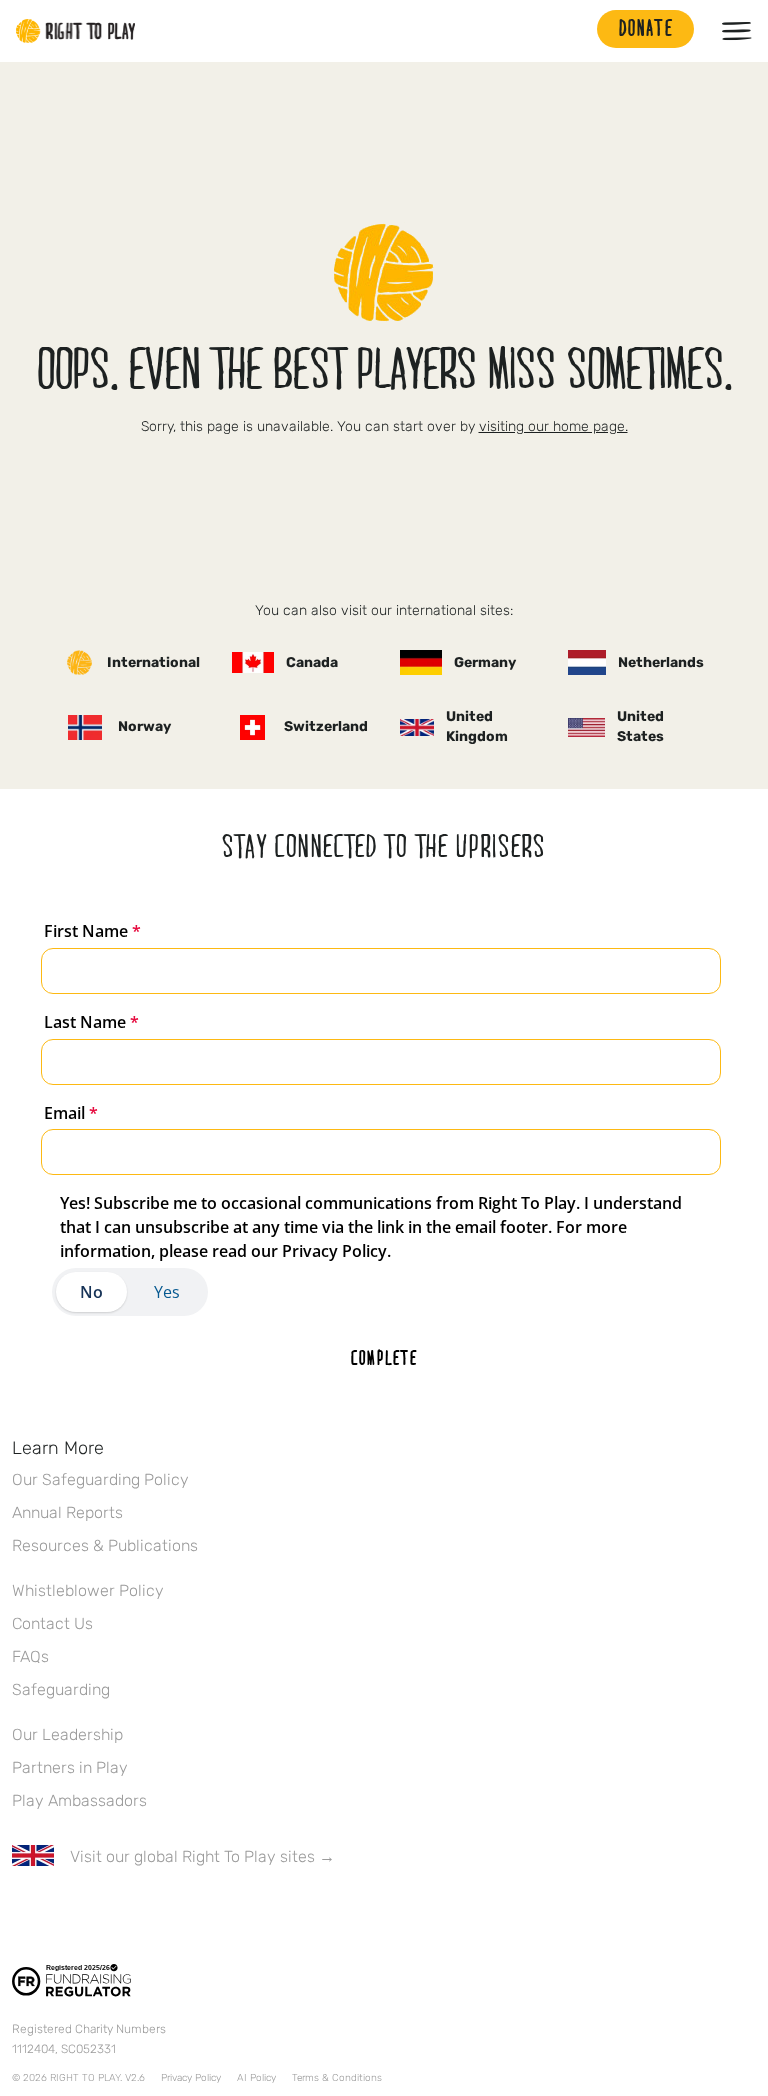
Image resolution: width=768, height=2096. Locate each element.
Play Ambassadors (79, 1800)
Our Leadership (67, 1734)
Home (76, 31)
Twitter (65, 1915)
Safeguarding (61, 1689)
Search (572, 31)
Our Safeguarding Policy (100, 1479)
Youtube (191, 1915)
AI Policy (256, 2078)
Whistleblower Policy (88, 1590)
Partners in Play (70, 1767)
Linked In (149, 1915)
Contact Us (52, 1623)
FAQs (30, 1656)
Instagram (107, 1915)
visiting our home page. (553, 426)
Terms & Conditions (337, 2078)
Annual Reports (67, 1512)
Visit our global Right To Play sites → (202, 1856)
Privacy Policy (191, 2078)
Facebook (23, 1915)
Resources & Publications (105, 1545)
